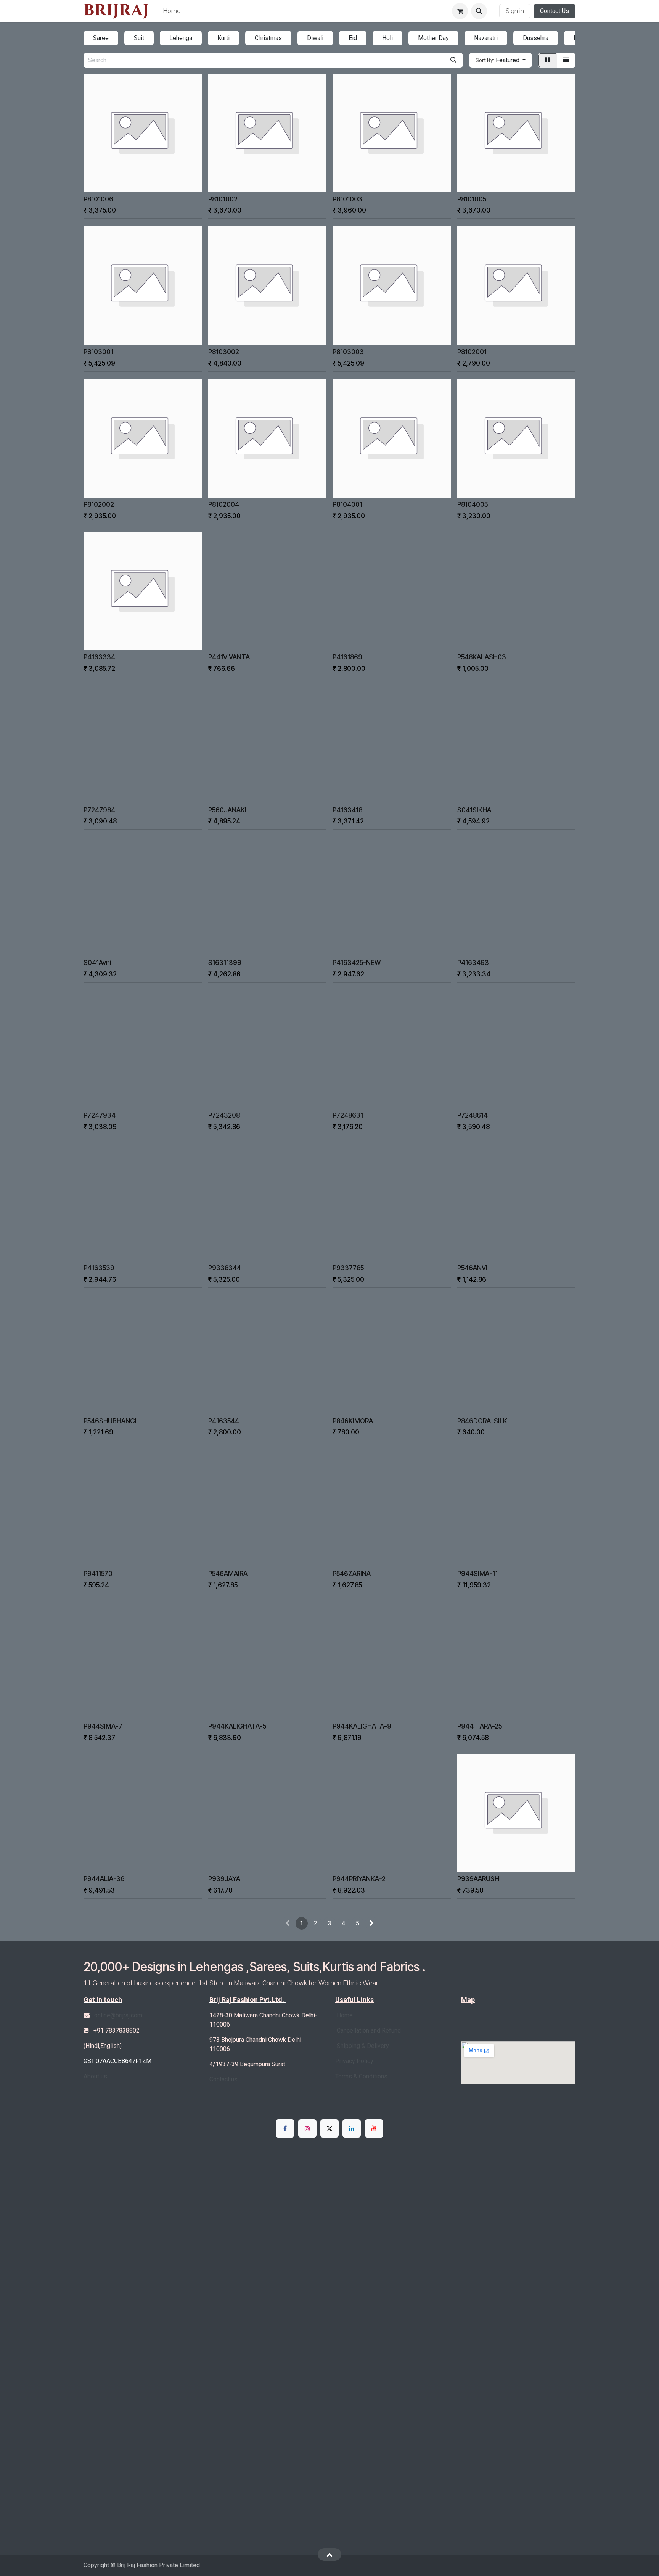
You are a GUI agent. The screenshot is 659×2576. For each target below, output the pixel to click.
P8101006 (98, 199)
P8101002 (223, 199)
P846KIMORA (353, 1421)
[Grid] (547, 60)
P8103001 (98, 352)
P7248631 (348, 1115)
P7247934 (100, 1115)
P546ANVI (472, 1268)
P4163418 (347, 810)
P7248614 (473, 1115)
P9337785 (348, 1268)
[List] (566, 60)
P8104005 (473, 504)
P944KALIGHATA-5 (237, 1726)
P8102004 (224, 504)
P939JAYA (224, 1879)
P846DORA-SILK (482, 1421)
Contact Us (555, 11)
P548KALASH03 (482, 657)
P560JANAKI (227, 810)
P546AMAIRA (228, 1573)
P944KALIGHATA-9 (362, 1726)
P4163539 (99, 1268)
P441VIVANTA (229, 657)
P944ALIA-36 (104, 1879)
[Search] (453, 60)
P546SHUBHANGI (110, 1421)
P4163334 (99, 657)
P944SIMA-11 (477, 1573)
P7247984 (99, 810)
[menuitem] (172, 11)
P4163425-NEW (357, 963)
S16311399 (225, 963)
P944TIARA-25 (480, 1726)
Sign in (515, 11)
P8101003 (347, 199)
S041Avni (97, 963)
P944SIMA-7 (103, 1726)
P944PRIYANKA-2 (359, 1879)
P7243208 (224, 1115)
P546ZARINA (352, 1573)
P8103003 (348, 352)
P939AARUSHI (479, 1879)
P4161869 (347, 657)
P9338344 (225, 1268)
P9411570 (98, 1573)
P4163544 (224, 1421)
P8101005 (472, 199)
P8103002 (224, 352)
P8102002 (99, 504)
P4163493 (473, 963)
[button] (479, 11)
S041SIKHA (474, 810)
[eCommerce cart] (460, 11)
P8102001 (472, 352)
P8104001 (347, 504)
